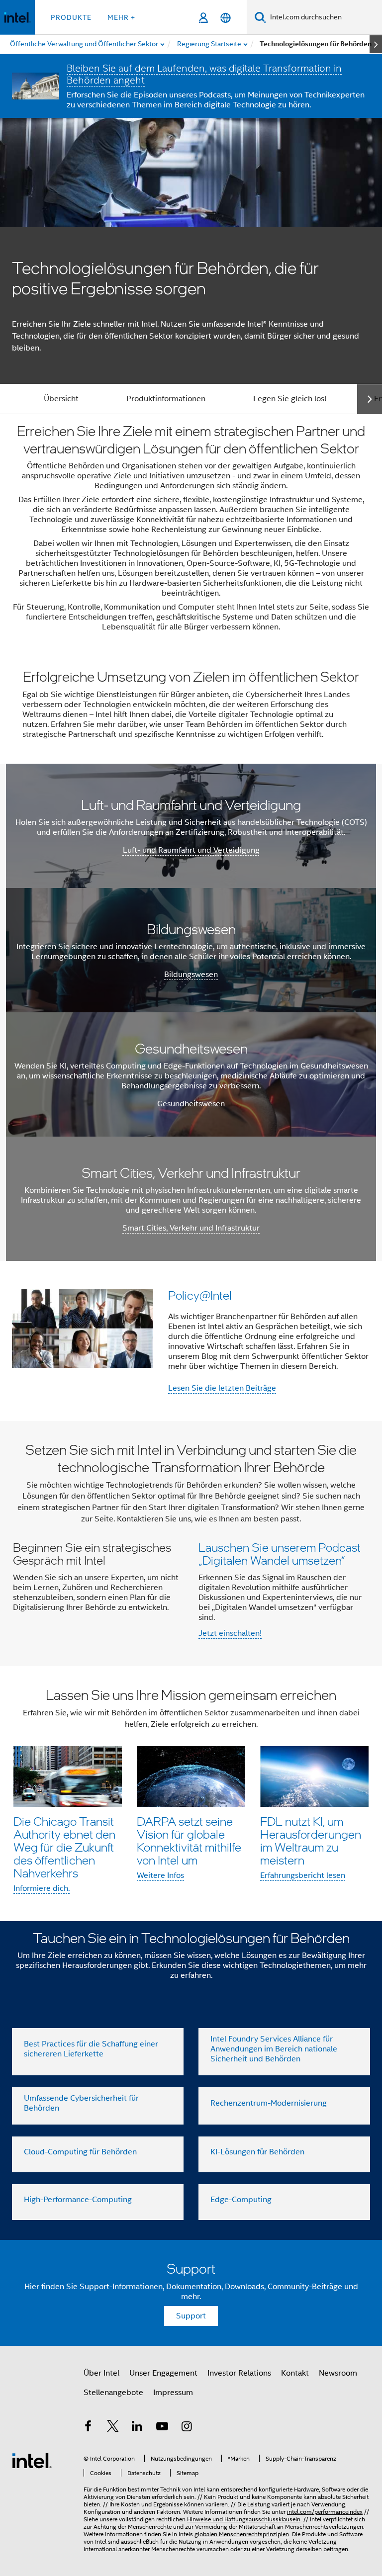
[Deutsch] (226, 18)
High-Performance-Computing (78, 2200)
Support (191, 2316)
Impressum (173, 2393)
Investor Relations (239, 2373)
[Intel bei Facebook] (88, 2428)
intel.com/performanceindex (325, 2512)
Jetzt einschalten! (230, 1633)
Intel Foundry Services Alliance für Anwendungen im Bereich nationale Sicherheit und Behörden (274, 2049)
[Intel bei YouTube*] (162, 2428)
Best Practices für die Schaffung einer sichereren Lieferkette (91, 2049)
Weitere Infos (160, 1875)
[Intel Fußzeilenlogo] (32, 2460)
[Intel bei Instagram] (187, 2428)
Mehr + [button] (121, 17)
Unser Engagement (163, 2373)
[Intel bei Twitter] (113, 2428)
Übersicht (61, 399)
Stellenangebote (113, 2393)
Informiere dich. (42, 1888)
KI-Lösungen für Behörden (257, 2152)
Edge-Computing (241, 2200)
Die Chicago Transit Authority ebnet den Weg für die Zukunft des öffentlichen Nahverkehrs (64, 1847)
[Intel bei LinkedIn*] (137, 2428)
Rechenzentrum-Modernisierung (269, 2103)
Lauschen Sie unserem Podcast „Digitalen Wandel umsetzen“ (280, 1554)
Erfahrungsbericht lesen (303, 1875)
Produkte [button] (71, 17)
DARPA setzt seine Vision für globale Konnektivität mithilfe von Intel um (189, 1840)
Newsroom (338, 2373)
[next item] (376, 44)
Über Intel (101, 2373)
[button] (191, 1341)
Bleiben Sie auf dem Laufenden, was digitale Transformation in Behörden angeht (204, 74)
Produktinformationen (166, 399)
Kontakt (295, 2373)
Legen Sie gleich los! (290, 399)
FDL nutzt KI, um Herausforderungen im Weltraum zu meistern (311, 1840)
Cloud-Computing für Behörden (80, 2152)
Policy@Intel (200, 1295)
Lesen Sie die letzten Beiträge (222, 1388)
